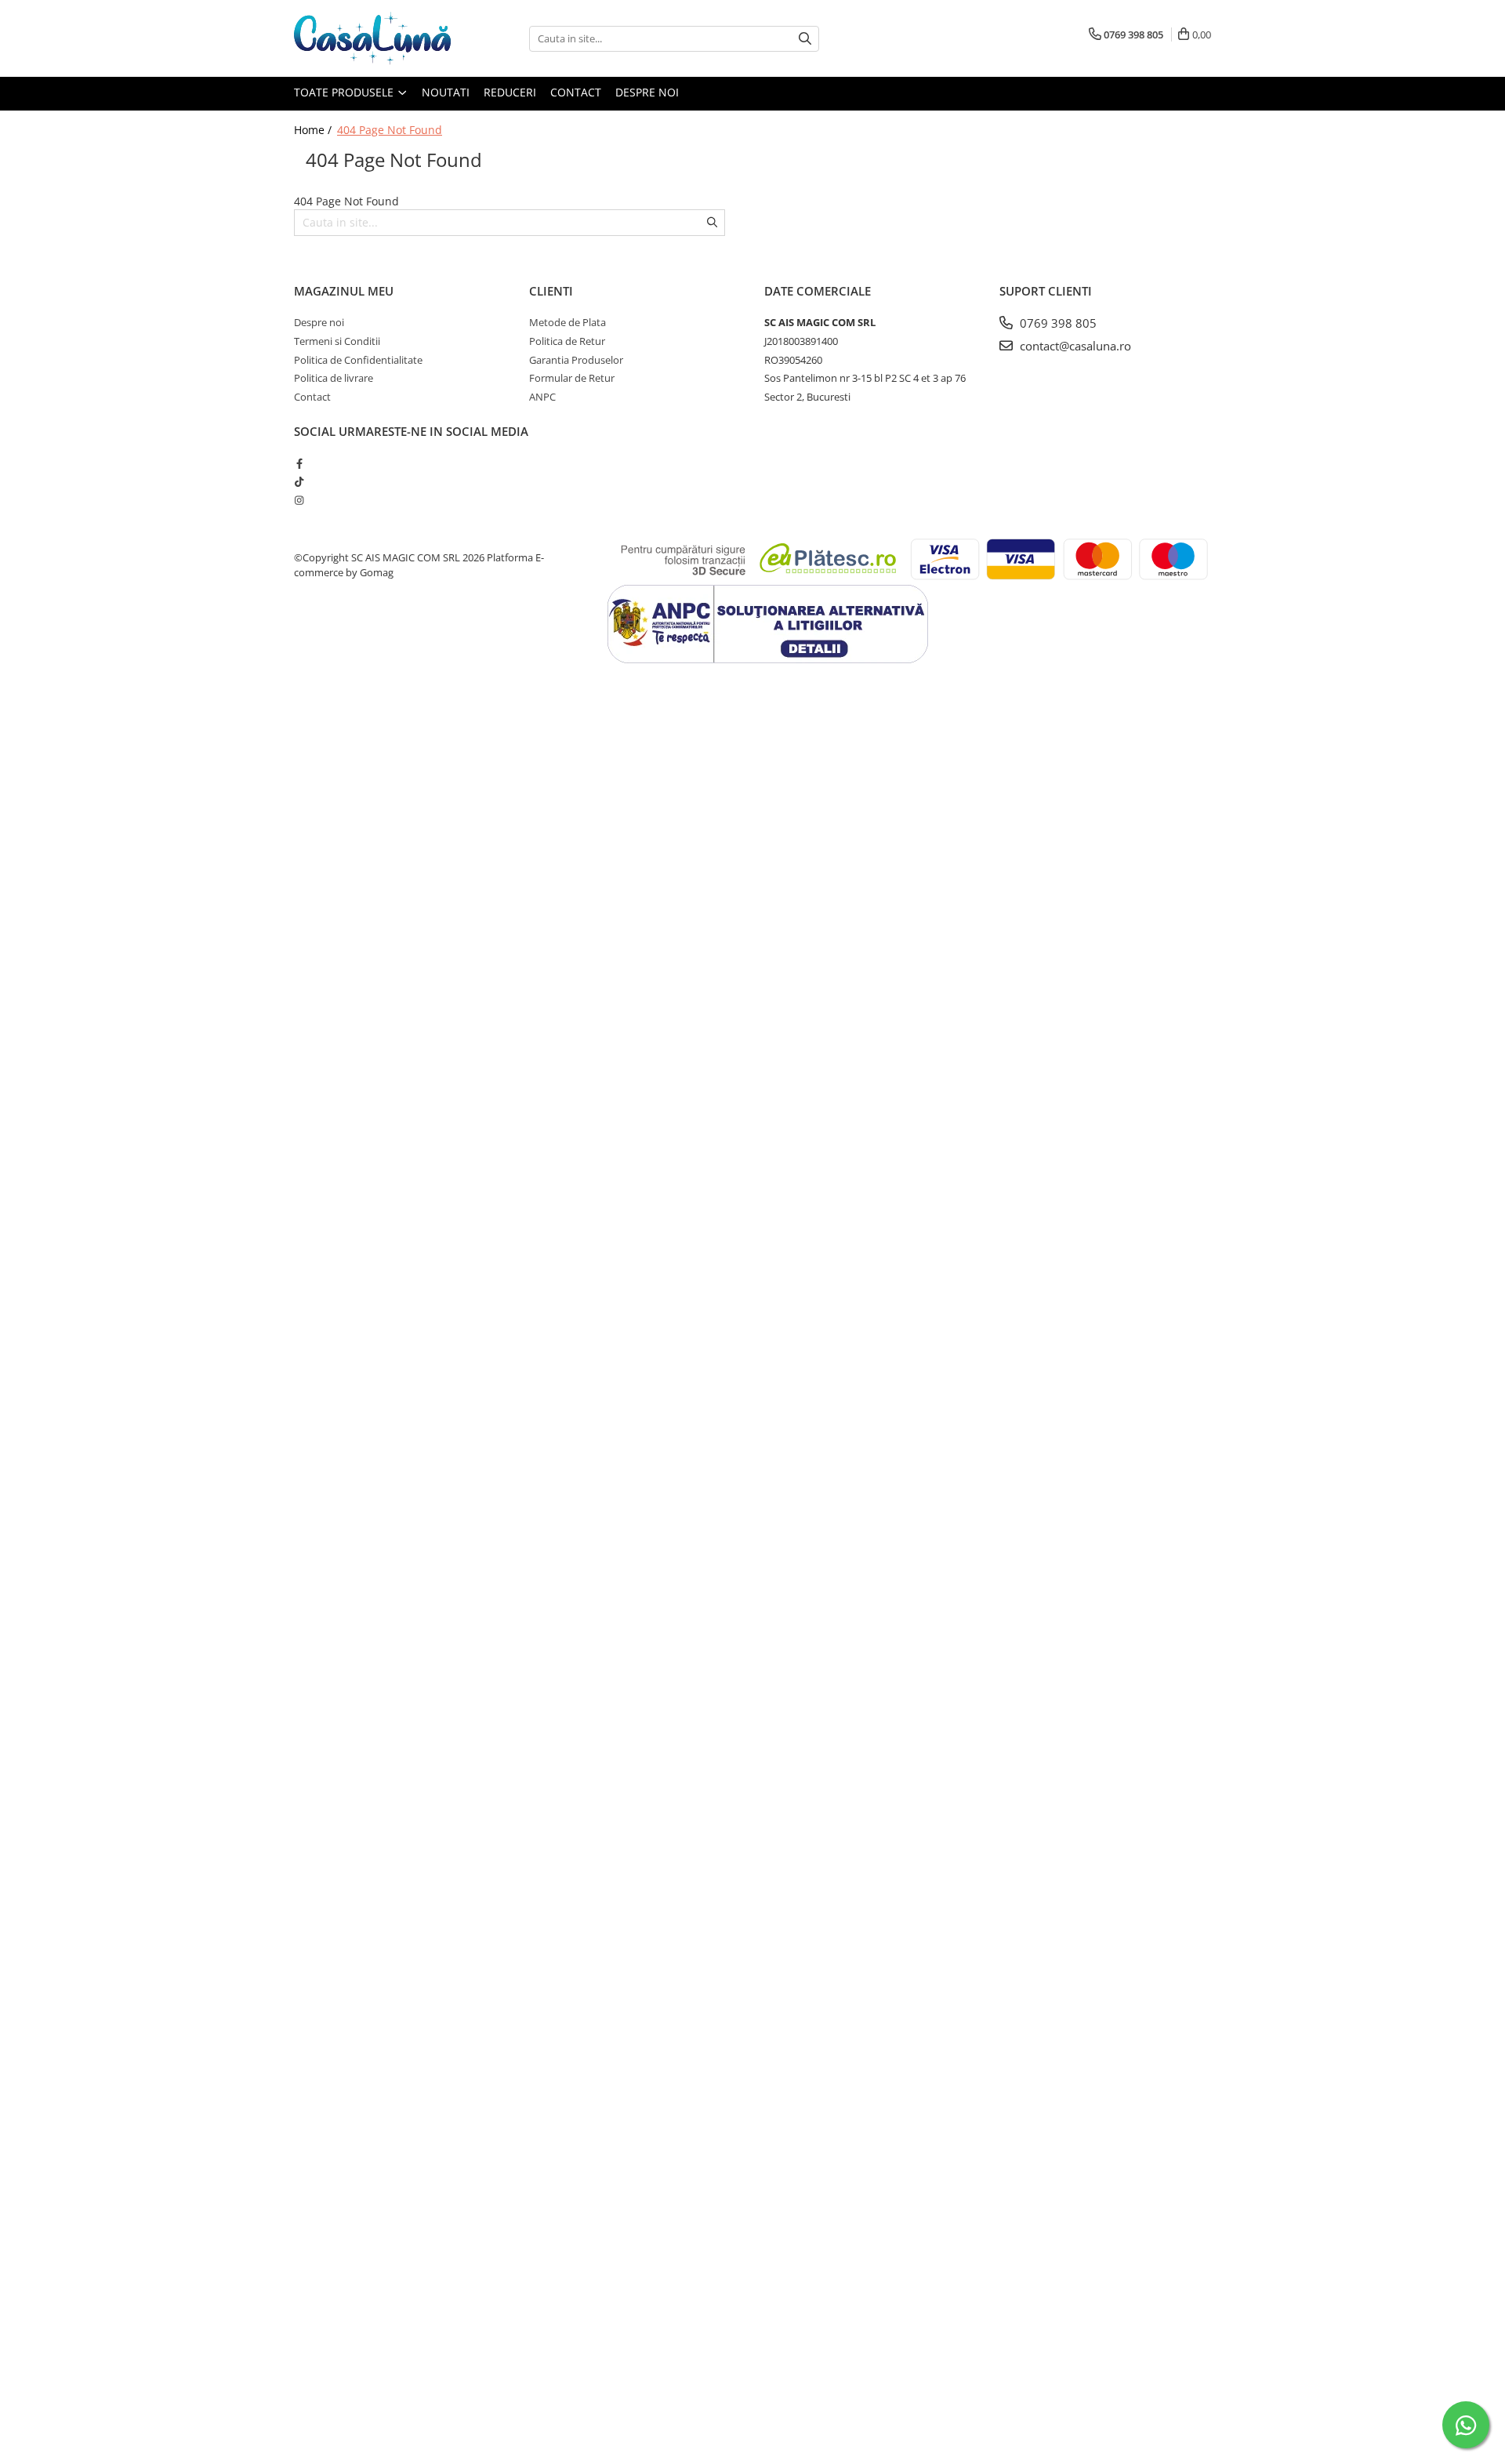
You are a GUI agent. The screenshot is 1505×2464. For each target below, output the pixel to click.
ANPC (542, 397)
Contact (576, 92)
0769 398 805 (1057, 323)
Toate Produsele (345, 92)
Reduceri (510, 92)
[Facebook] (299, 463)
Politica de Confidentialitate (358, 360)
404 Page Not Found (390, 130)
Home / (314, 130)
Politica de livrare (334, 378)
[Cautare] (805, 39)
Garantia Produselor (576, 360)
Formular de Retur (572, 378)
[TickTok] (299, 481)
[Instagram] (299, 500)
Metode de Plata (568, 322)
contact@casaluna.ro (1074, 346)
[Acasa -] (372, 38)
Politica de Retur (567, 341)
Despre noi (647, 92)
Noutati (446, 92)
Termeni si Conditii (337, 341)
